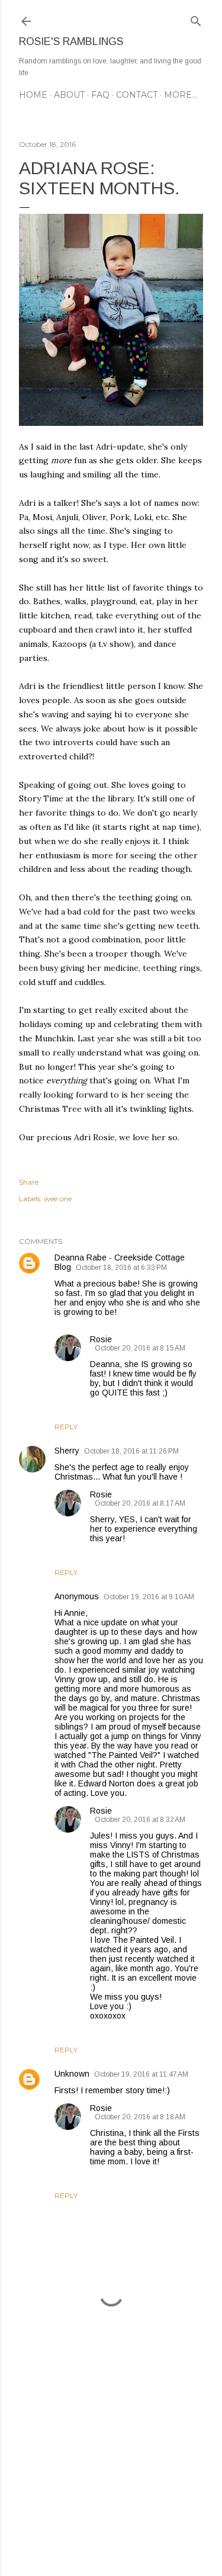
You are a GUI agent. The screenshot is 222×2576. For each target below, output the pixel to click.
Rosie (101, 1339)
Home (33, 95)
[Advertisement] (111, 2472)
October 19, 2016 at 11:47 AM (141, 2074)
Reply (66, 1427)
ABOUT (69, 95)
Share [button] (29, 1182)
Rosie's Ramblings (71, 41)
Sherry (67, 1451)
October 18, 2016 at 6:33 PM (121, 1268)
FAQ (100, 95)
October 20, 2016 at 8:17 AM (140, 1503)
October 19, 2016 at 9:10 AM (149, 1597)
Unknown (72, 2074)
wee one (58, 1199)
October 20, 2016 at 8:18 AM (140, 2117)
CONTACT (137, 95)
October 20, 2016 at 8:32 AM (140, 1820)
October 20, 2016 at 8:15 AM (140, 1348)
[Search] (196, 19)
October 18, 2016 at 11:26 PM (131, 1451)
